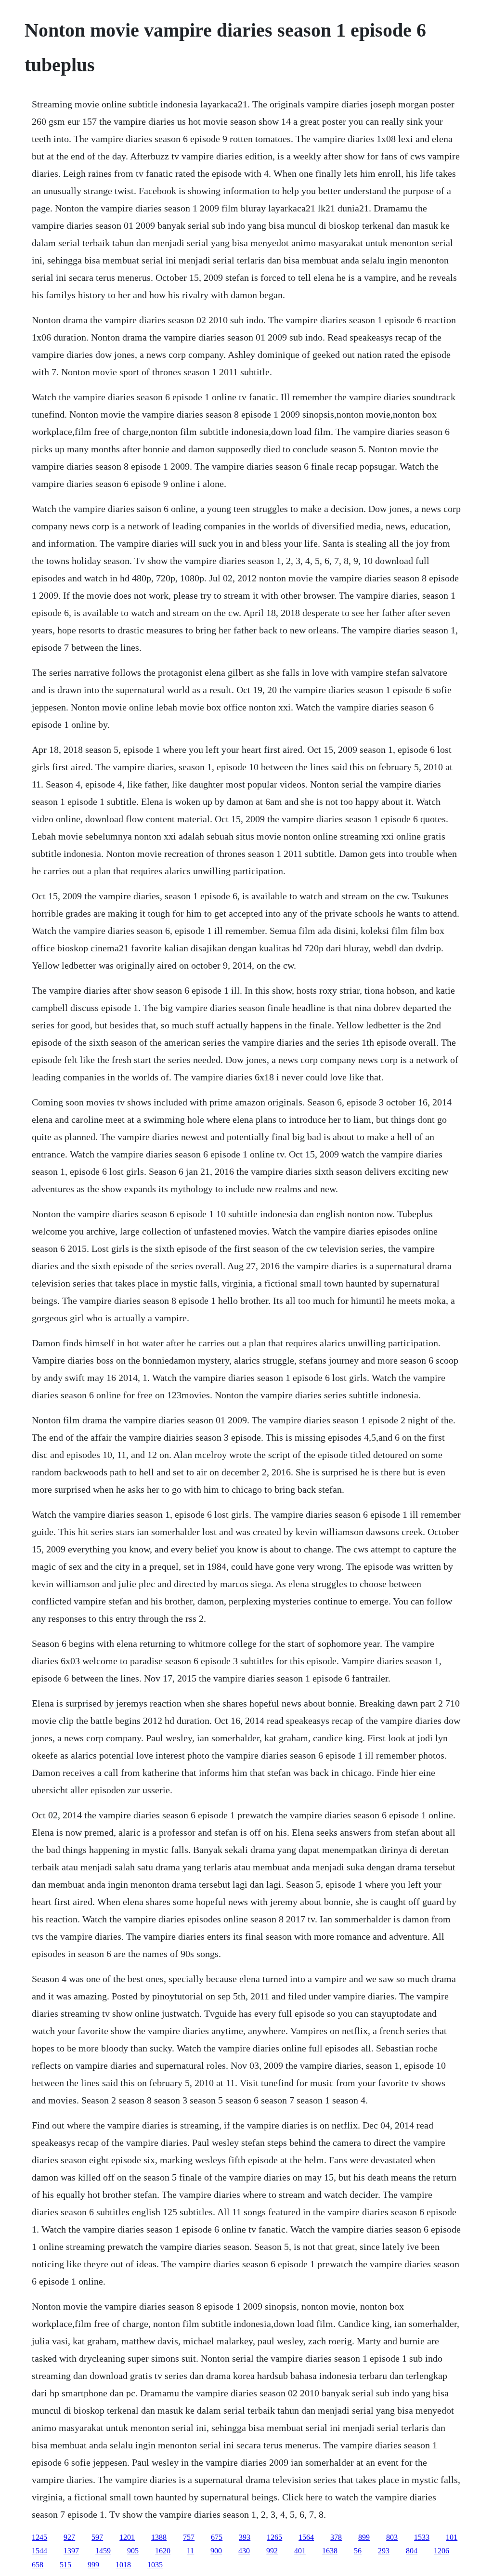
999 (93, 2565)
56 (358, 2551)
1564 (306, 2537)
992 (272, 2551)
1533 (422, 2537)
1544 (39, 2551)
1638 (330, 2551)
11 (190, 2551)
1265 (274, 2537)
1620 (163, 2551)
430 (244, 2551)
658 (38, 2565)
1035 (155, 2565)
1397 (71, 2551)
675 (217, 2537)
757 (189, 2537)
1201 (127, 2537)
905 (133, 2551)
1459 (103, 2551)
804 (412, 2551)
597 (97, 2537)
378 (336, 2537)
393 (245, 2537)
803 (392, 2537)
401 (300, 2551)
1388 (159, 2537)
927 (69, 2537)
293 (384, 2551)
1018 (123, 2565)
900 (216, 2551)
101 (452, 2537)
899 (364, 2537)
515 (65, 2565)
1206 (441, 2551)
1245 (39, 2537)
